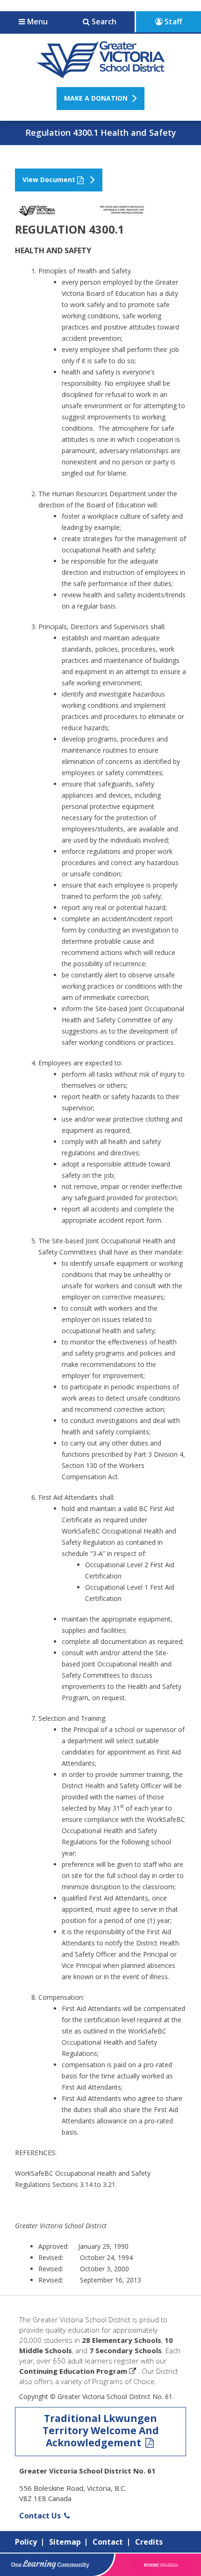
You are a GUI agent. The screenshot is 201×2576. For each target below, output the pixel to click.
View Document (49, 180)
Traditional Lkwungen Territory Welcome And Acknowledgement (101, 2430)
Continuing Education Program (73, 2371)
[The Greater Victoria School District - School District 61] (101, 73)
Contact (108, 2542)
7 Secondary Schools (126, 2350)
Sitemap (65, 2542)
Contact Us (41, 2516)
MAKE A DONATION (96, 98)
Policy (26, 2542)
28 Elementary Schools (122, 2340)
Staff (172, 22)
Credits (149, 2542)
